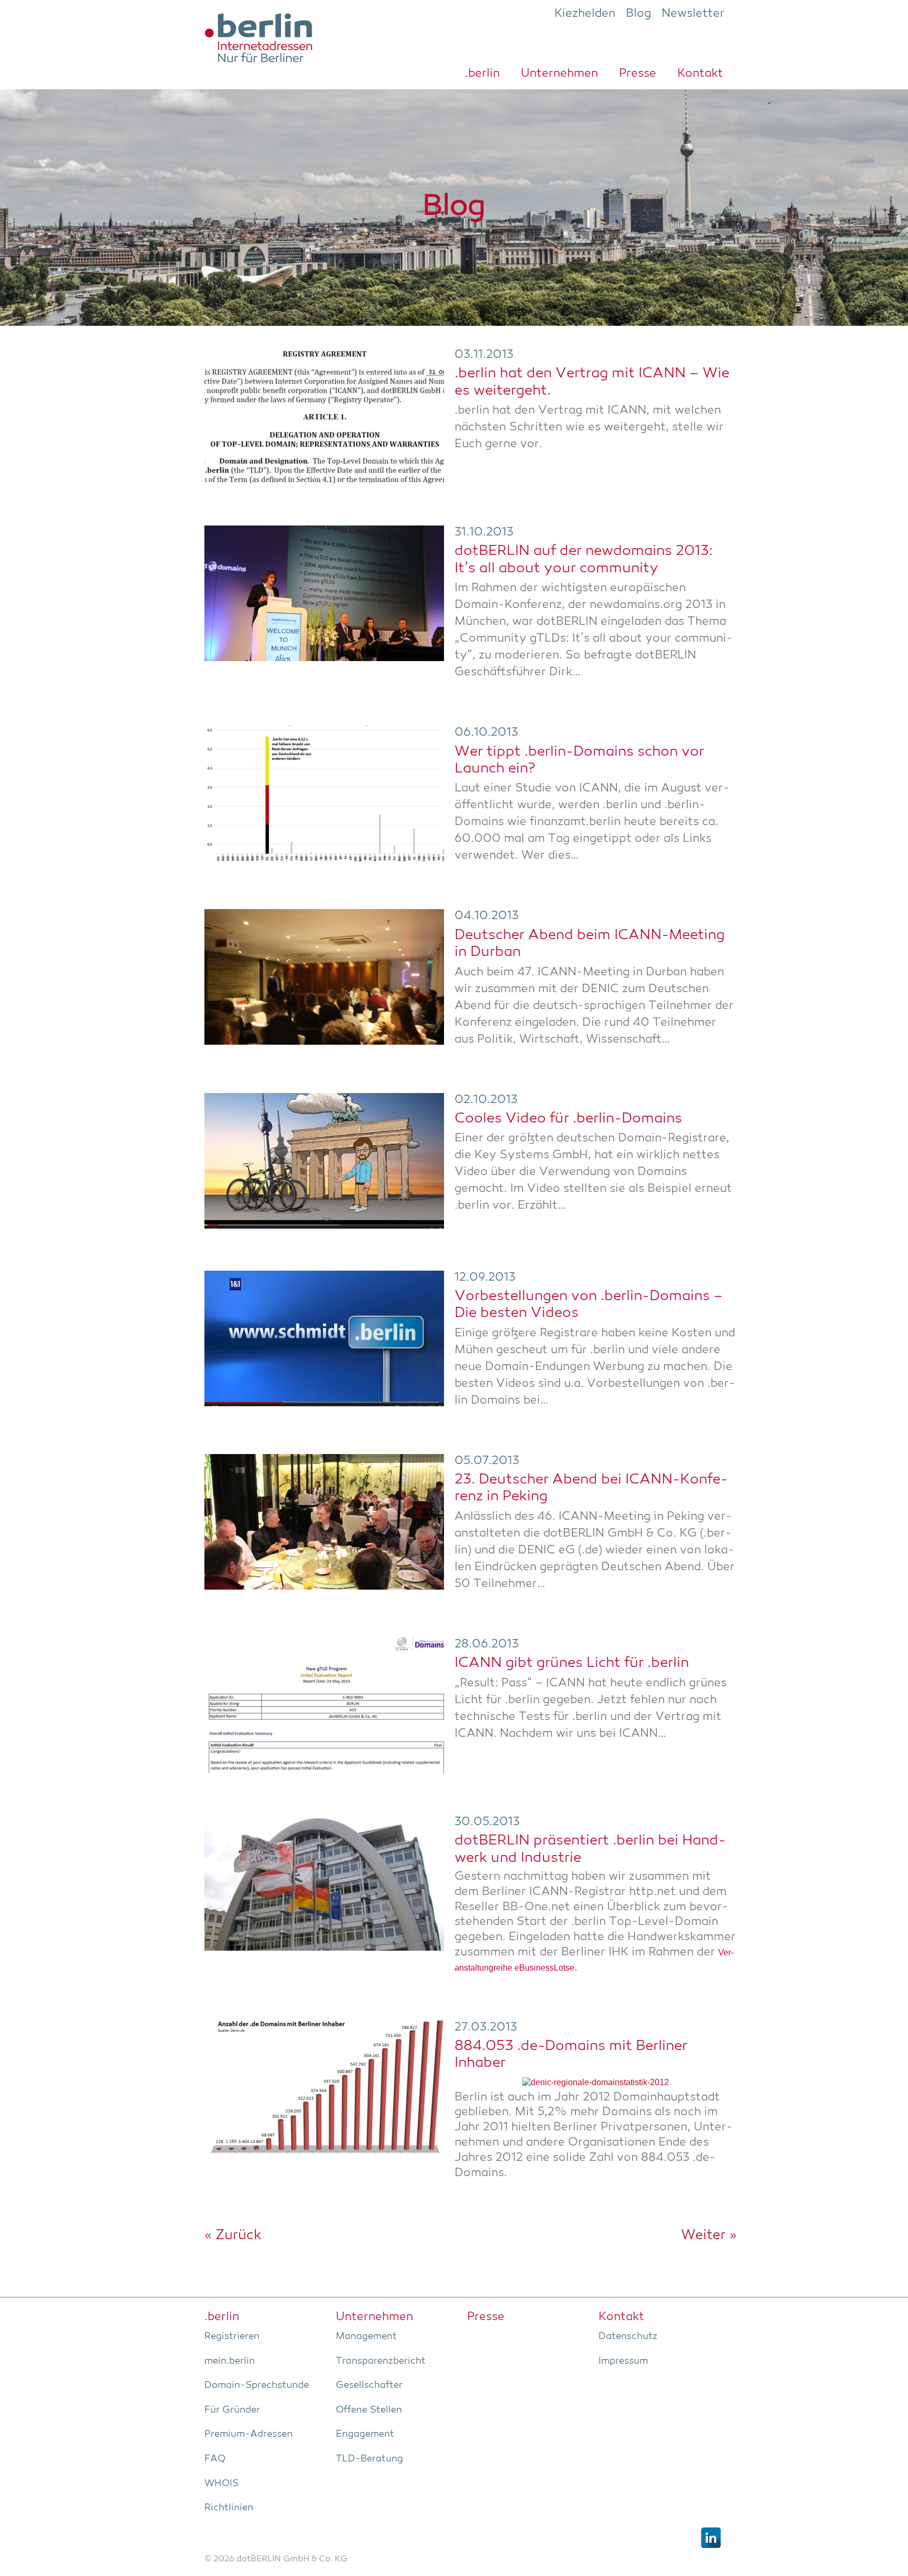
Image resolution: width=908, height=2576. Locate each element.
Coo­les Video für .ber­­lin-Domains (568, 1119)
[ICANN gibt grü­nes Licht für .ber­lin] (324, 1705)
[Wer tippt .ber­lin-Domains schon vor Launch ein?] (324, 794)
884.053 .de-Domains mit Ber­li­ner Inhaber (571, 2055)
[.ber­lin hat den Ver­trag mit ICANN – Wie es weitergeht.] (324, 416)
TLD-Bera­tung (369, 2459)
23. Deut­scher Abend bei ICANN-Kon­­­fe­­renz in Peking (591, 1488)
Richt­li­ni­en (229, 2508)
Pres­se (638, 74)
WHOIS (221, 2484)
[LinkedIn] (711, 2538)
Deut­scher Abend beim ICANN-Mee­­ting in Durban (590, 944)
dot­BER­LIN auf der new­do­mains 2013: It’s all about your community (584, 560)
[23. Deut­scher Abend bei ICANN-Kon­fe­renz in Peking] (324, 1522)
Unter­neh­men (559, 74)
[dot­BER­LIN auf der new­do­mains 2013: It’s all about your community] (324, 593)
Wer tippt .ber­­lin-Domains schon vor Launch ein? (579, 761)
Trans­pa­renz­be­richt (381, 2361)
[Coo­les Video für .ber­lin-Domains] (324, 1161)
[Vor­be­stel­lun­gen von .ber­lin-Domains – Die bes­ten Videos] (324, 1338)
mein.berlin (230, 2361)
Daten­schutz (628, 2336)
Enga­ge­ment (365, 2434)
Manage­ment (366, 2336)
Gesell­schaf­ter (369, 2385)
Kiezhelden (585, 14)
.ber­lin (482, 74)
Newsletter (693, 14)
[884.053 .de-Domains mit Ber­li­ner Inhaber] (324, 2088)
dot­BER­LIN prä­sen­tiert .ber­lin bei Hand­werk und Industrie (590, 1849)
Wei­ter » (709, 2235)
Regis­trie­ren (232, 2336)
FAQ (215, 2459)
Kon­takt (700, 74)
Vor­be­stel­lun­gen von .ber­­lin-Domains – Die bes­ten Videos (589, 1305)
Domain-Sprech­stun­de (257, 2385)
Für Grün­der (232, 2410)
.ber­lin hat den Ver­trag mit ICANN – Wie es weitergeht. (592, 382)
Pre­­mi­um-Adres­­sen (249, 2434)
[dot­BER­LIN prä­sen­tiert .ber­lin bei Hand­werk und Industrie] (324, 1883)
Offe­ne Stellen (369, 2410)
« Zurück (233, 2235)
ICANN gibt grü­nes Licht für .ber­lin (572, 1663)
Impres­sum (623, 2361)
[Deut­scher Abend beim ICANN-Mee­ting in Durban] (324, 977)
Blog (638, 14)
